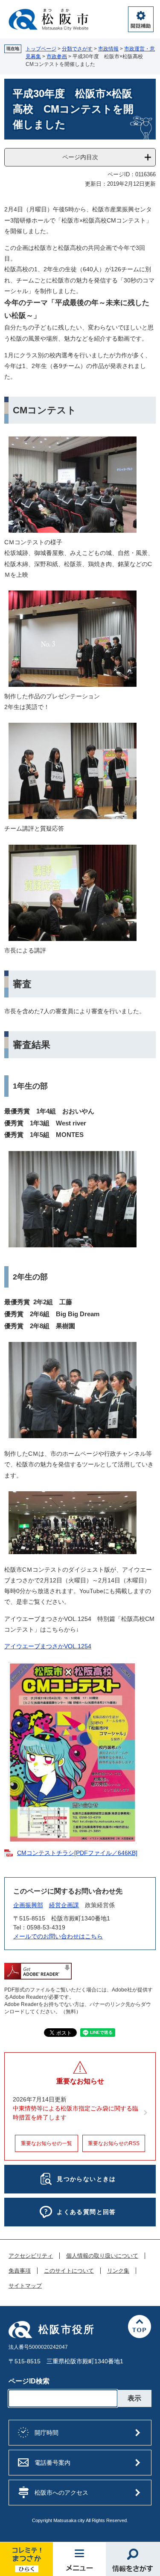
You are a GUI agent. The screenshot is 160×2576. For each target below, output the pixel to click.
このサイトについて (69, 2271)
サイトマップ (25, 2286)
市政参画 (57, 56)
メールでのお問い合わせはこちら (58, 1936)
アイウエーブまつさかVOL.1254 (48, 1646)
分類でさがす (77, 49)
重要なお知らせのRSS (114, 2143)
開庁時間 (47, 2433)
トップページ (41, 49)
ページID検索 (29, 2381)
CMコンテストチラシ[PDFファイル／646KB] (77, 1853)
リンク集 (118, 2271)
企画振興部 (28, 1905)
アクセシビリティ (31, 2256)
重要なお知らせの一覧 (47, 2143)
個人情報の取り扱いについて (102, 2256)
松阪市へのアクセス (61, 2493)
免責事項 (20, 2271)
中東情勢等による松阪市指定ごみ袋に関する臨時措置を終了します (76, 2113)
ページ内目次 (80, 157)
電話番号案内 (52, 2463)
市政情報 (108, 49)
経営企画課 (64, 1905)
